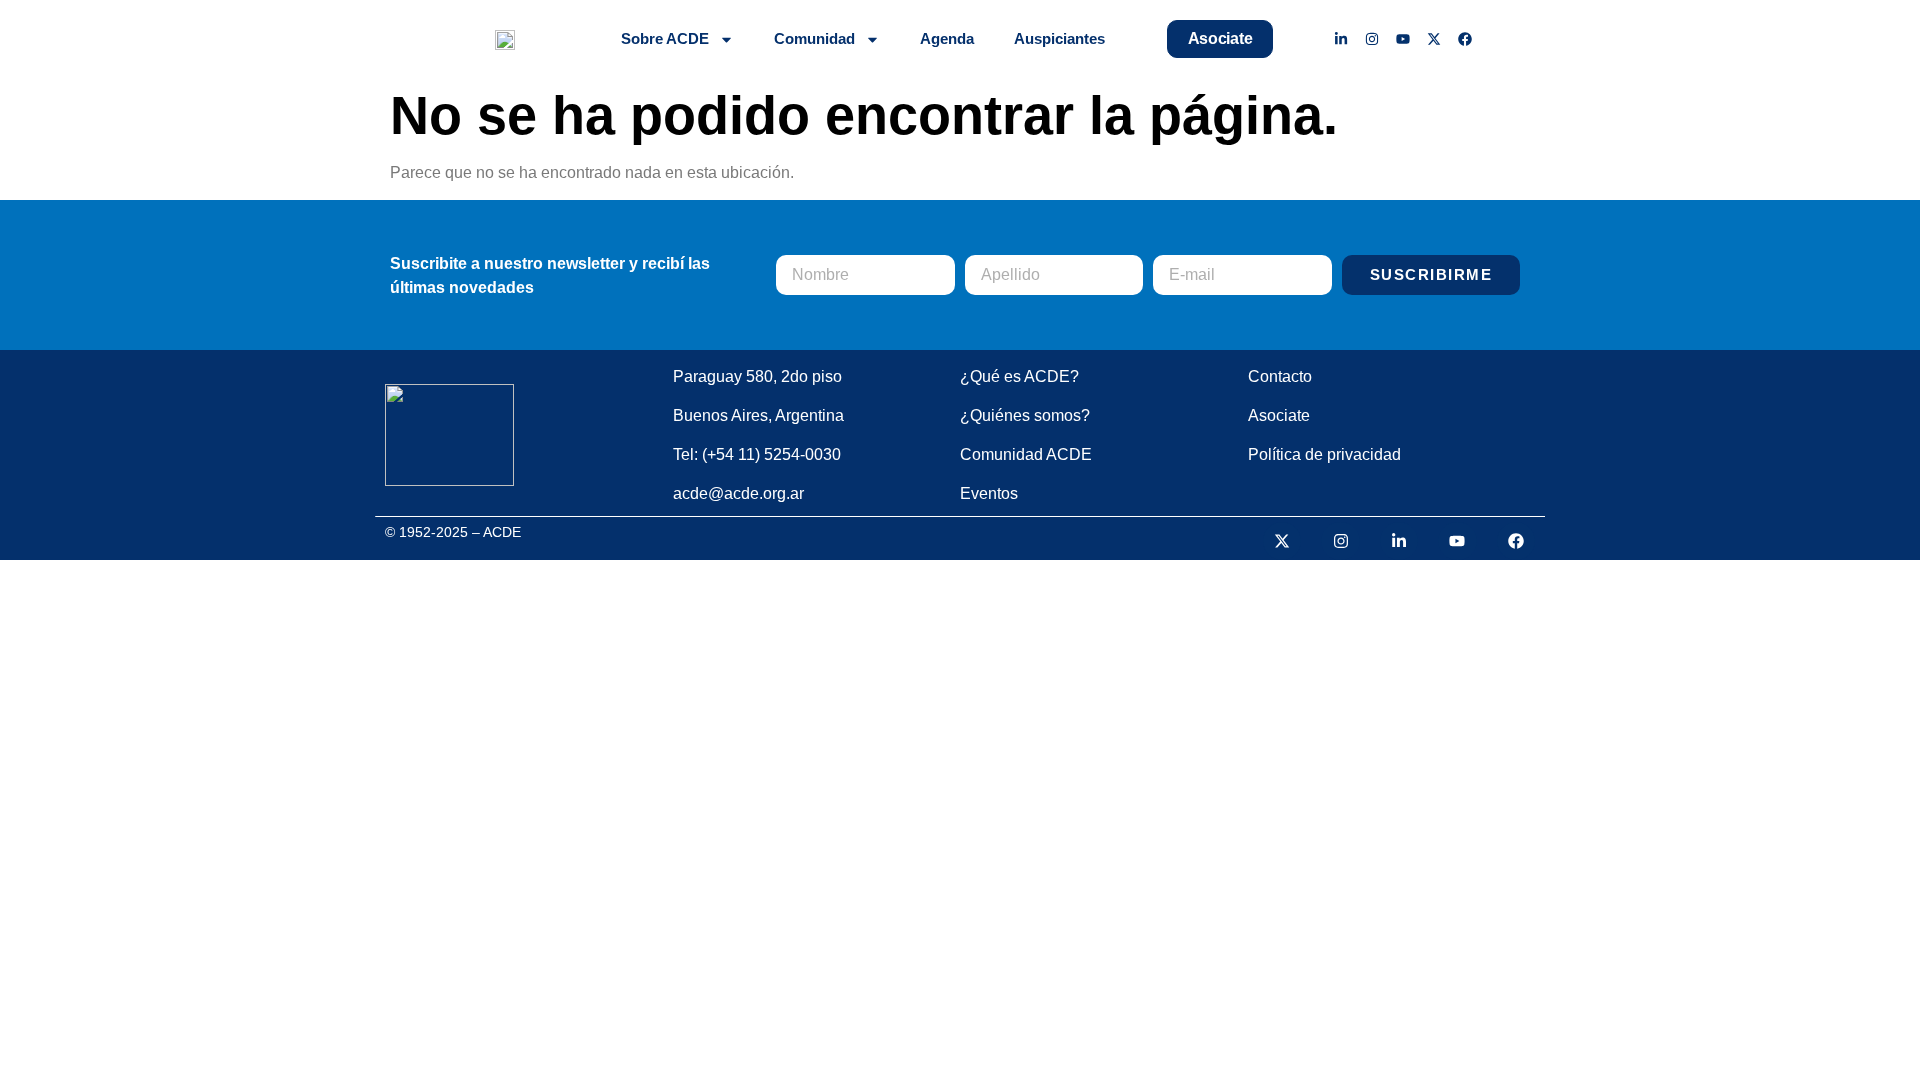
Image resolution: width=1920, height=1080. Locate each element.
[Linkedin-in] (1341, 39)
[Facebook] (1464, 39)
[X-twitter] (1433, 39)
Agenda (947, 38)
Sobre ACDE (665, 38)
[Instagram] (1372, 39)
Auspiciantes (1059, 38)
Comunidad (814, 38)
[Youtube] (1403, 39)
